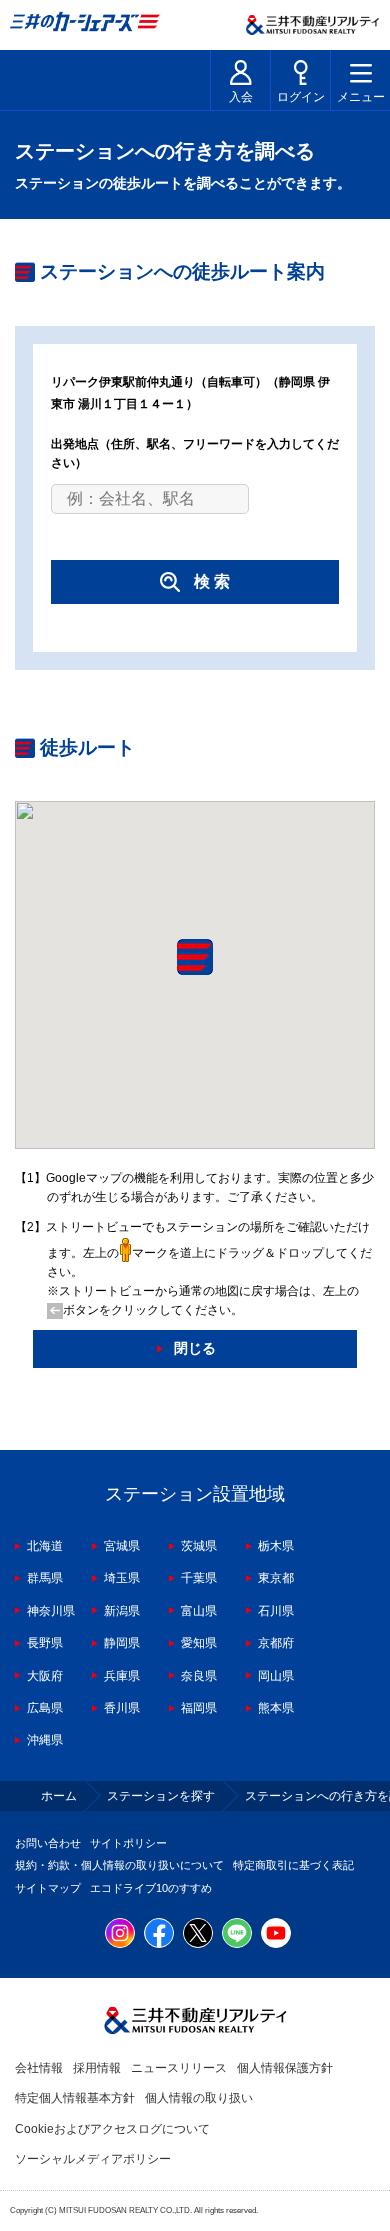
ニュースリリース (179, 2068)
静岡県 (122, 1643)
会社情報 (39, 2068)
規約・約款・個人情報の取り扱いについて (119, 1865)
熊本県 (276, 1708)
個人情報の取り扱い (199, 2098)
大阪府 (45, 1676)
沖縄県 (45, 1740)
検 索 (212, 581)
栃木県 (276, 1546)
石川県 (276, 1611)
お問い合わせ (48, 1843)
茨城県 (199, 1546)
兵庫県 (122, 1676)
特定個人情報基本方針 (75, 2098)
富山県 (199, 1611)
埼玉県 (122, 1578)
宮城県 (122, 1546)
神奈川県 (51, 1611)
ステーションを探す (161, 1796)
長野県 (45, 1643)
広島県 (45, 1708)
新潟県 (122, 1611)
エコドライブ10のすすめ (151, 1888)
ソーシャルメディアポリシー (93, 2159)
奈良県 (199, 1676)
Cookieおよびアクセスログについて (112, 2129)
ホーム (59, 1796)
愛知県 (199, 1643)
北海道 (45, 1546)
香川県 (122, 1708)
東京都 (276, 1578)
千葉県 (199, 1578)
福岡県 (199, 1708)
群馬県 (45, 1578)
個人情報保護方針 (285, 2068)
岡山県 (276, 1676)
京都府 (276, 1643)
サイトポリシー (128, 1843)
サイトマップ (48, 1888)
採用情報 (97, 2068)
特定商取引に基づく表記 (293, 1865)
